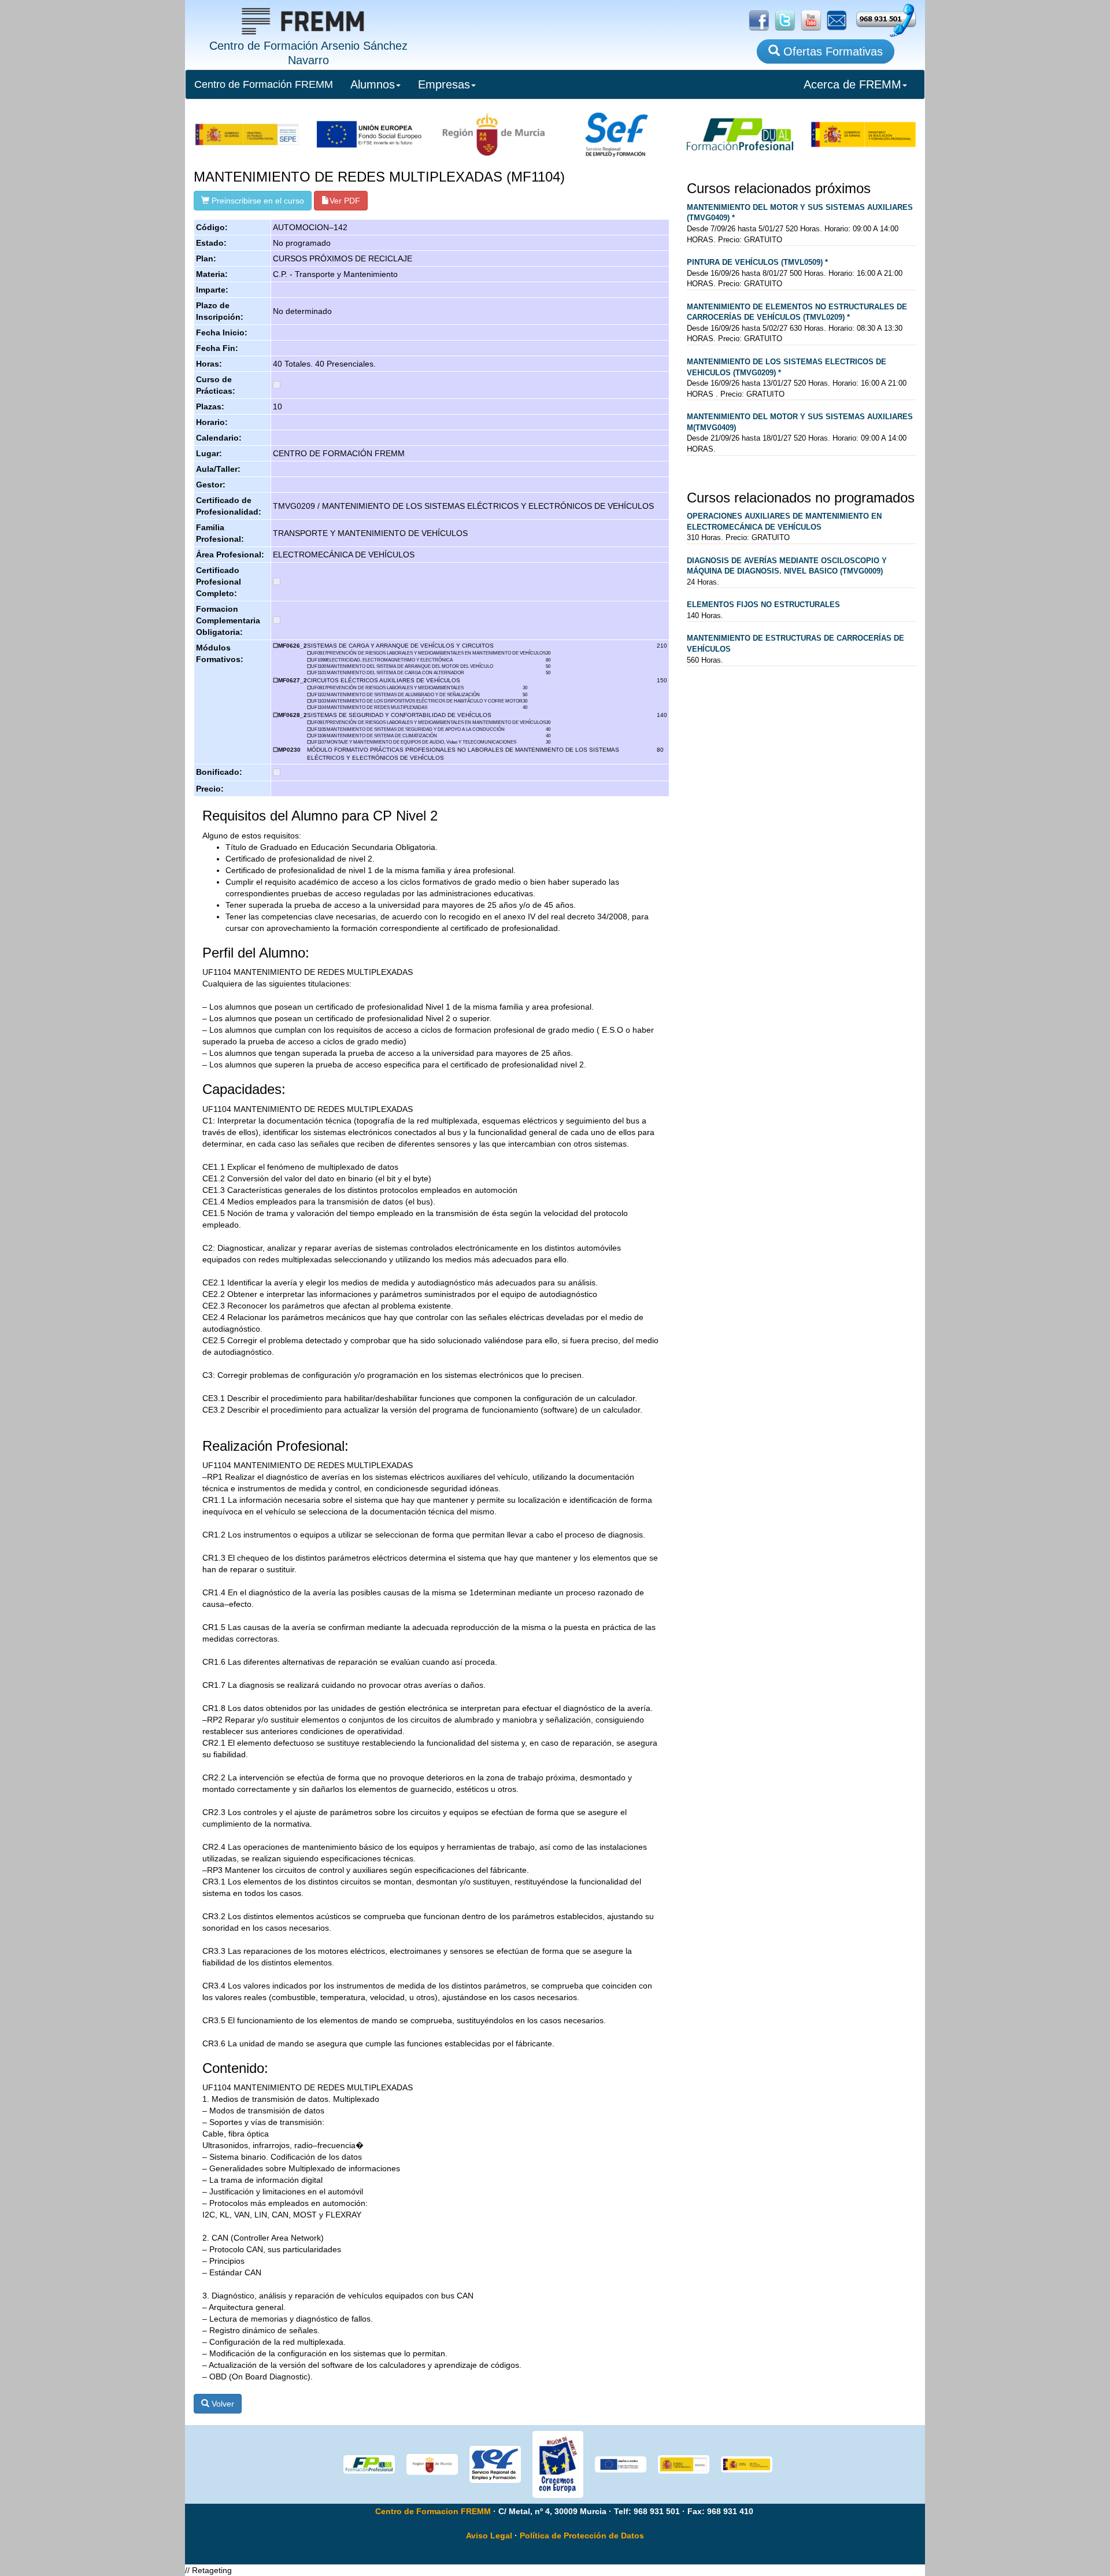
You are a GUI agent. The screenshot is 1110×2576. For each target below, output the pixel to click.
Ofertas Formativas (831, 51)
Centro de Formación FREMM (264, 84)
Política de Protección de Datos (582, 2536)
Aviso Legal (489, 2536)
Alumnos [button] (373, 84)
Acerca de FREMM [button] (852, 84)
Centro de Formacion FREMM (433, 2511)
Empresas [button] (444, 84)
